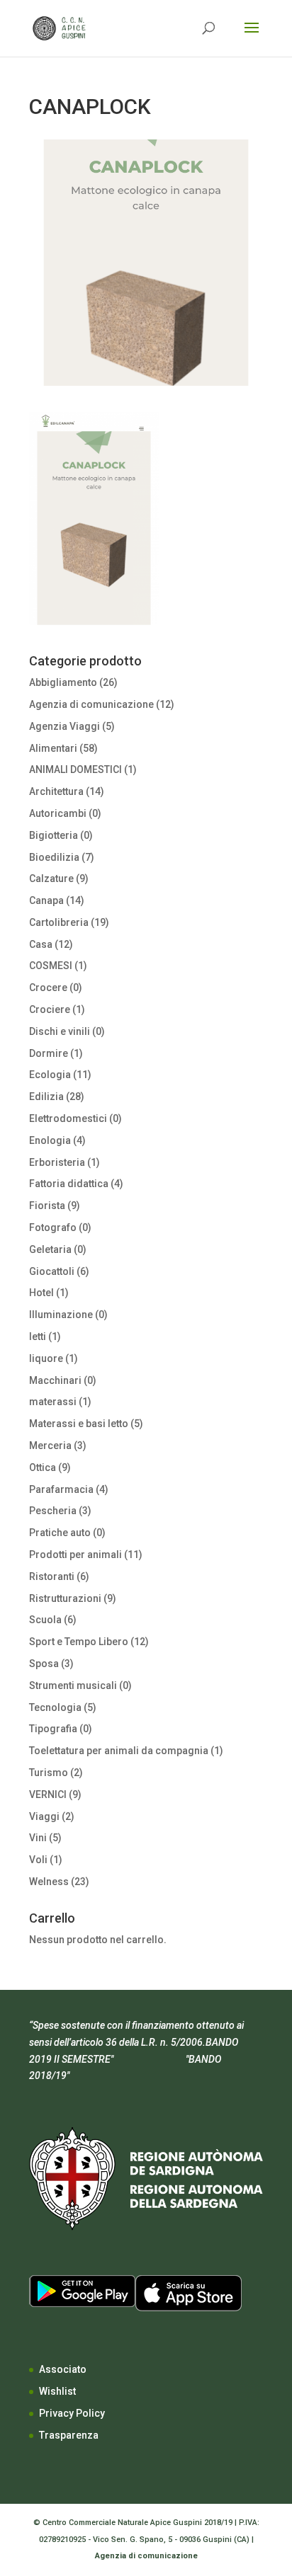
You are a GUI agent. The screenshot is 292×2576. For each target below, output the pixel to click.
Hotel (41, 1293)
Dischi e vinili (60, 1031)
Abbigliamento (63, 682)
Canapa (46, 900)
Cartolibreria (59, 922)
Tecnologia (55, 1707)
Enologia (50, 1140)
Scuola (45, 1620)
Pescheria (53, 1511)
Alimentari (53, 748)
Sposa (44, 1664)
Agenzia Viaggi (64, 726)
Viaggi (44, 1816)
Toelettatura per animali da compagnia (119, 1751)
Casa (41, 944)
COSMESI (51, 966)
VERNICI (48, 1794)
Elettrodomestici (68, 1118)
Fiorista (47, 1206)
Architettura (56, 791)
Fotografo (53, 1227)
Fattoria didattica (69, 1184)
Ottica (43, 1467)
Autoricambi (58, 813)
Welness (49, 1882)
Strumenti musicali (73, 1685)
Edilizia (46, 1097)
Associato (63, 2369)
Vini (38, 1838)
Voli (38, 1860)
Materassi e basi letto (79, 1424)
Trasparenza (69, 2435)
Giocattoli (52, 1271)
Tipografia (53, 1729)
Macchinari (55, 1380)
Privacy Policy (72, 2413)
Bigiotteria (54, 835)
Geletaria (50, 1249)
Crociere (50, 1009)
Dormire (49, 1053)
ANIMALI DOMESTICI (75, 769)
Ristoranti (52, 1576)
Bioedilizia (54, 857)
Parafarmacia (61, 1489)
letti (38, 1336)
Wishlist (57, 2391)
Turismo (49, 1773)
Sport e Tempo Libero (79, 1642)
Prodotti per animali (75, 1555)
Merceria (50, 1446)
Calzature (51, 878)
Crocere (48, 988)
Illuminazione (61, 1315)
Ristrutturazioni (65, 1598)
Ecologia (50, 1075)
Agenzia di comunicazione (91, 704)
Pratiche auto (60, 1533)
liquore (46, 1358)
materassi (53, 1402)
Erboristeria (57, 1162)
